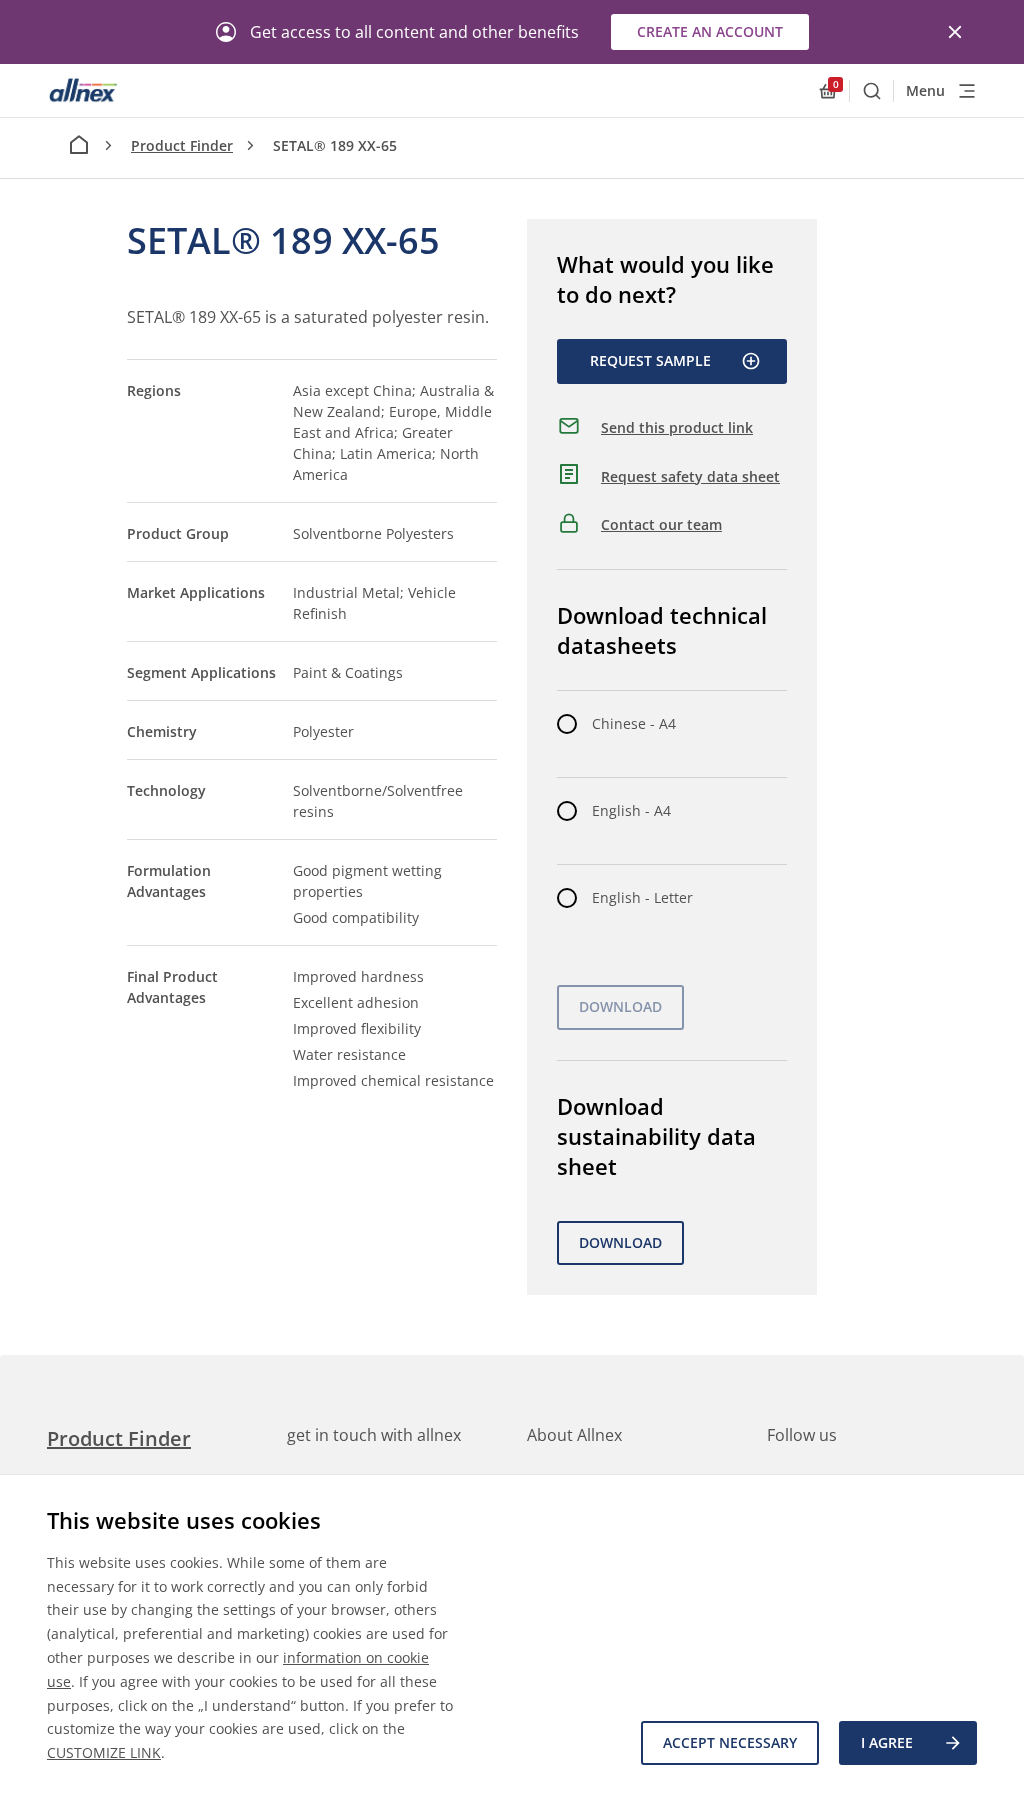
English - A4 (631, 810)
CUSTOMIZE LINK (104, 1752)
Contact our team (661, 524)
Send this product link (677, 427)
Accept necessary (730, 1742)
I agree (887, 1742)
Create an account (710, 31)
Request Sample (650, 360)
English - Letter (642, 897)
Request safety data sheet (690, 476)
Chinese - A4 (634, 723)
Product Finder (182, 145)
